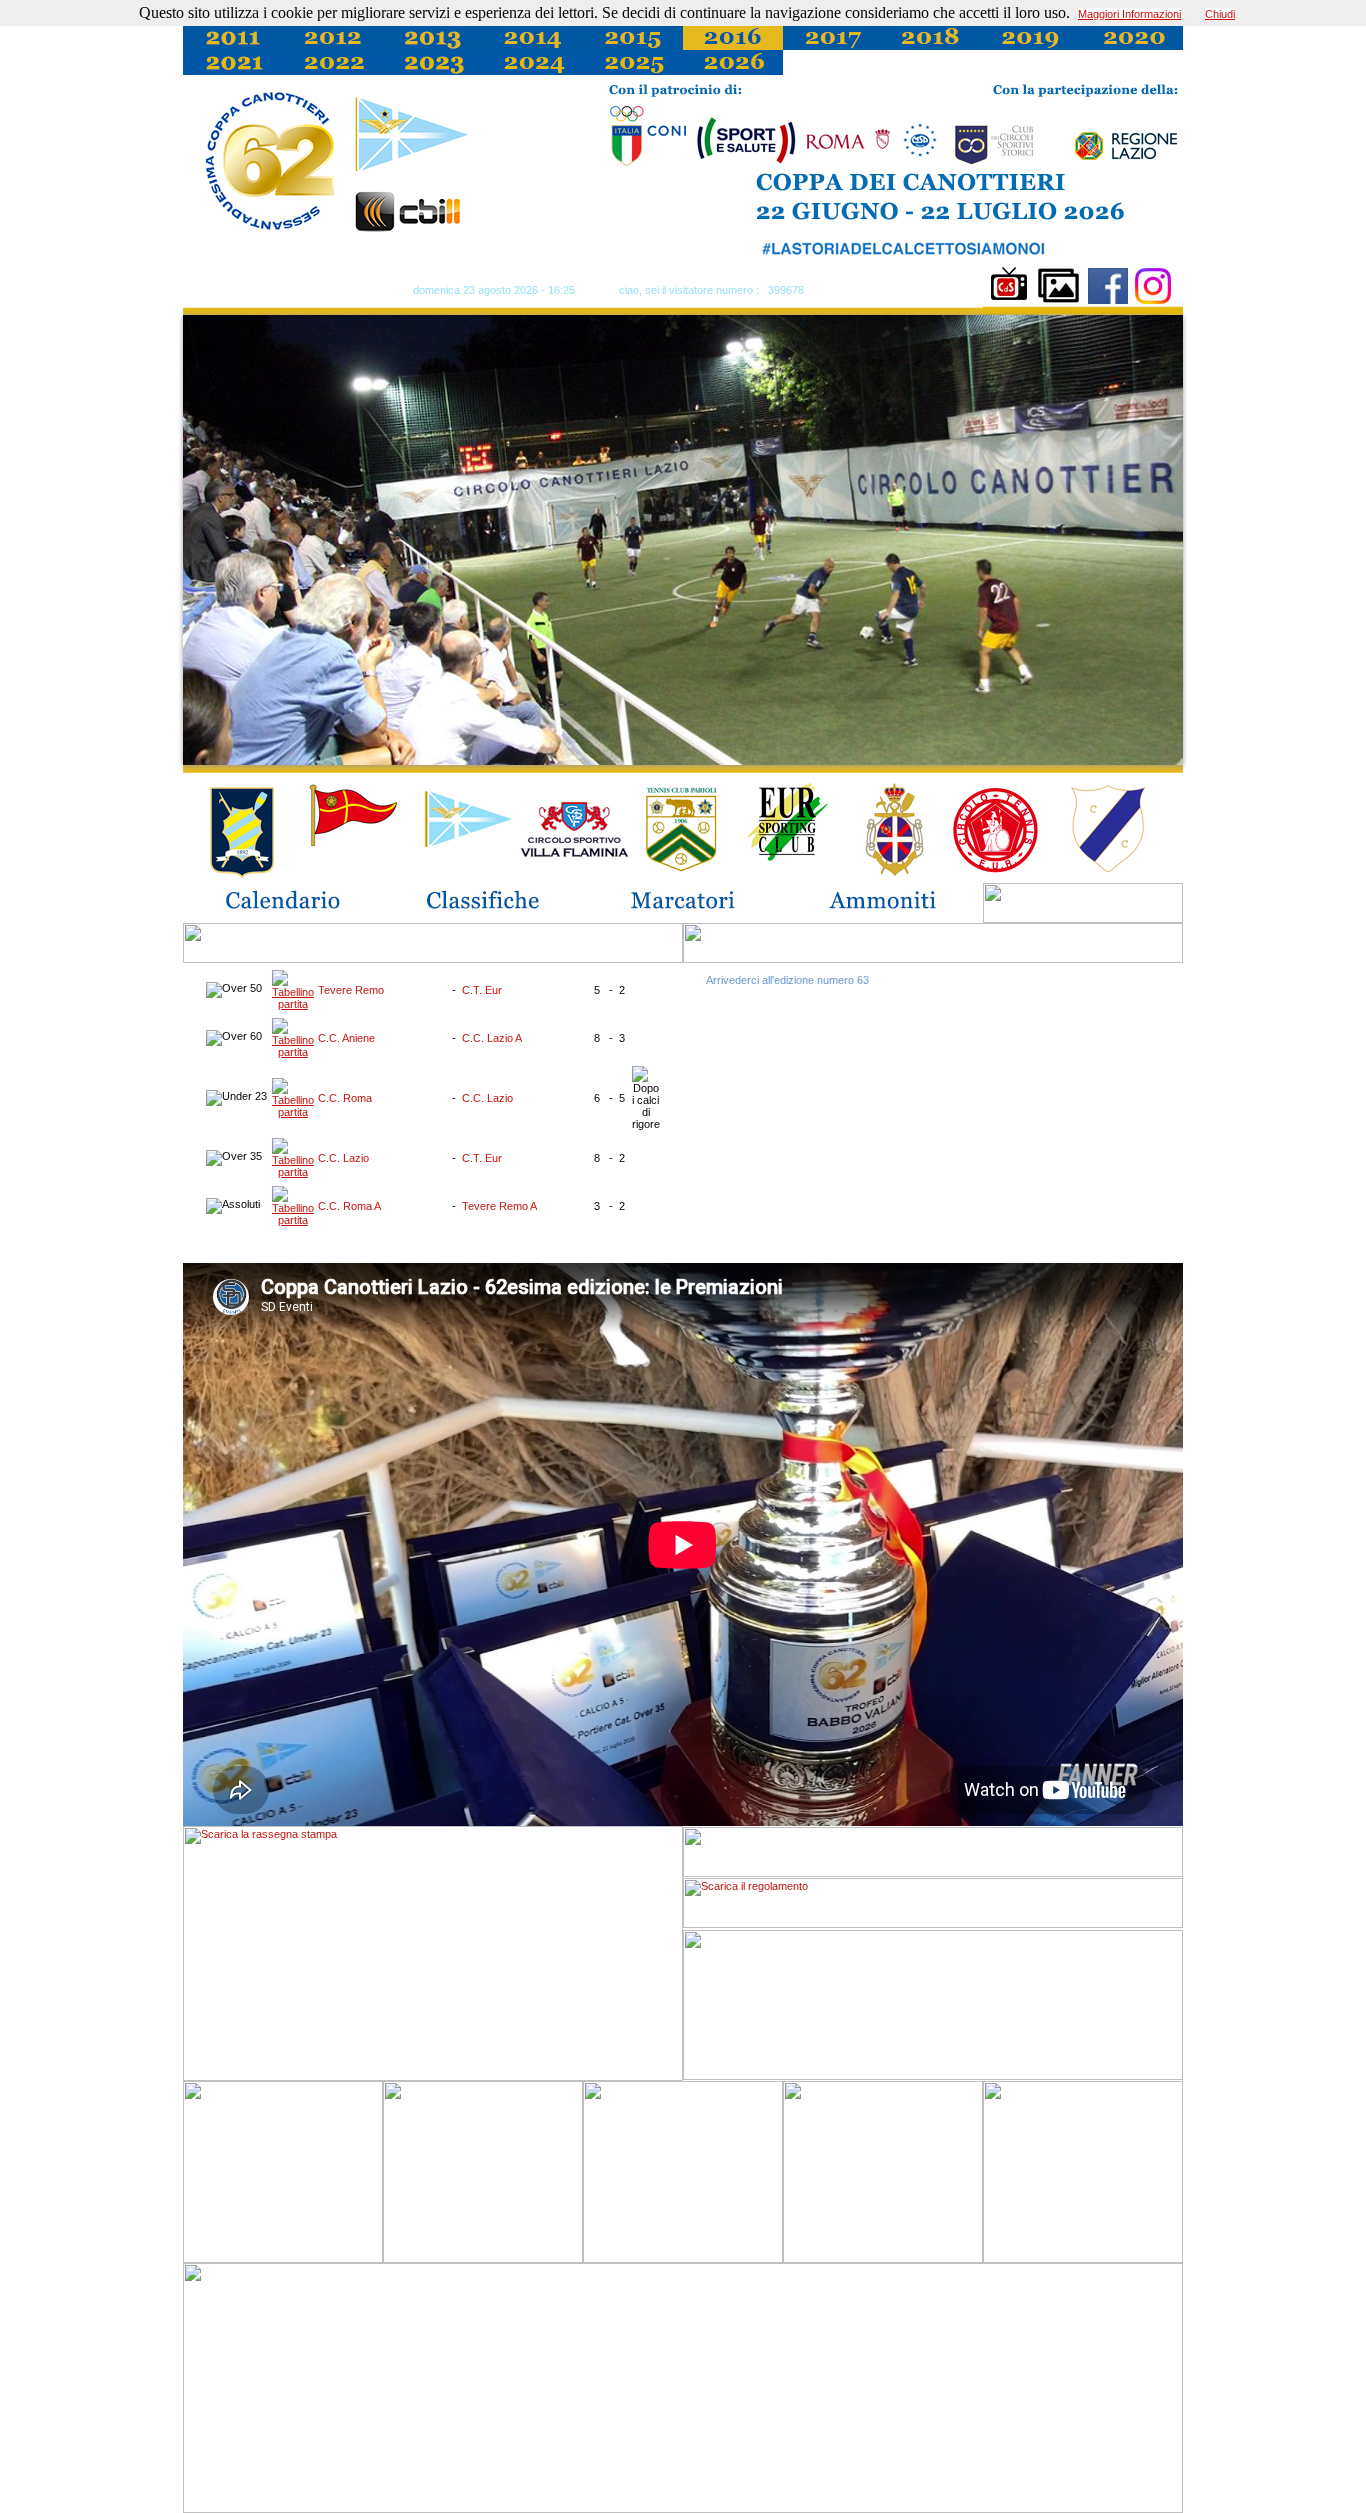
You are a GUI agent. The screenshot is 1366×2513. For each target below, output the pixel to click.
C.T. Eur (482, 990)
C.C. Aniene (346, 1038)
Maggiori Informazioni (1129, 14)
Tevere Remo (351, 990)
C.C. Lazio (487, 1098)
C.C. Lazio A (492, 1038)
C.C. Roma (345, 1098)
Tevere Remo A (499, 1206)
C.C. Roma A (349, 1206)
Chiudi (1220, 14)
